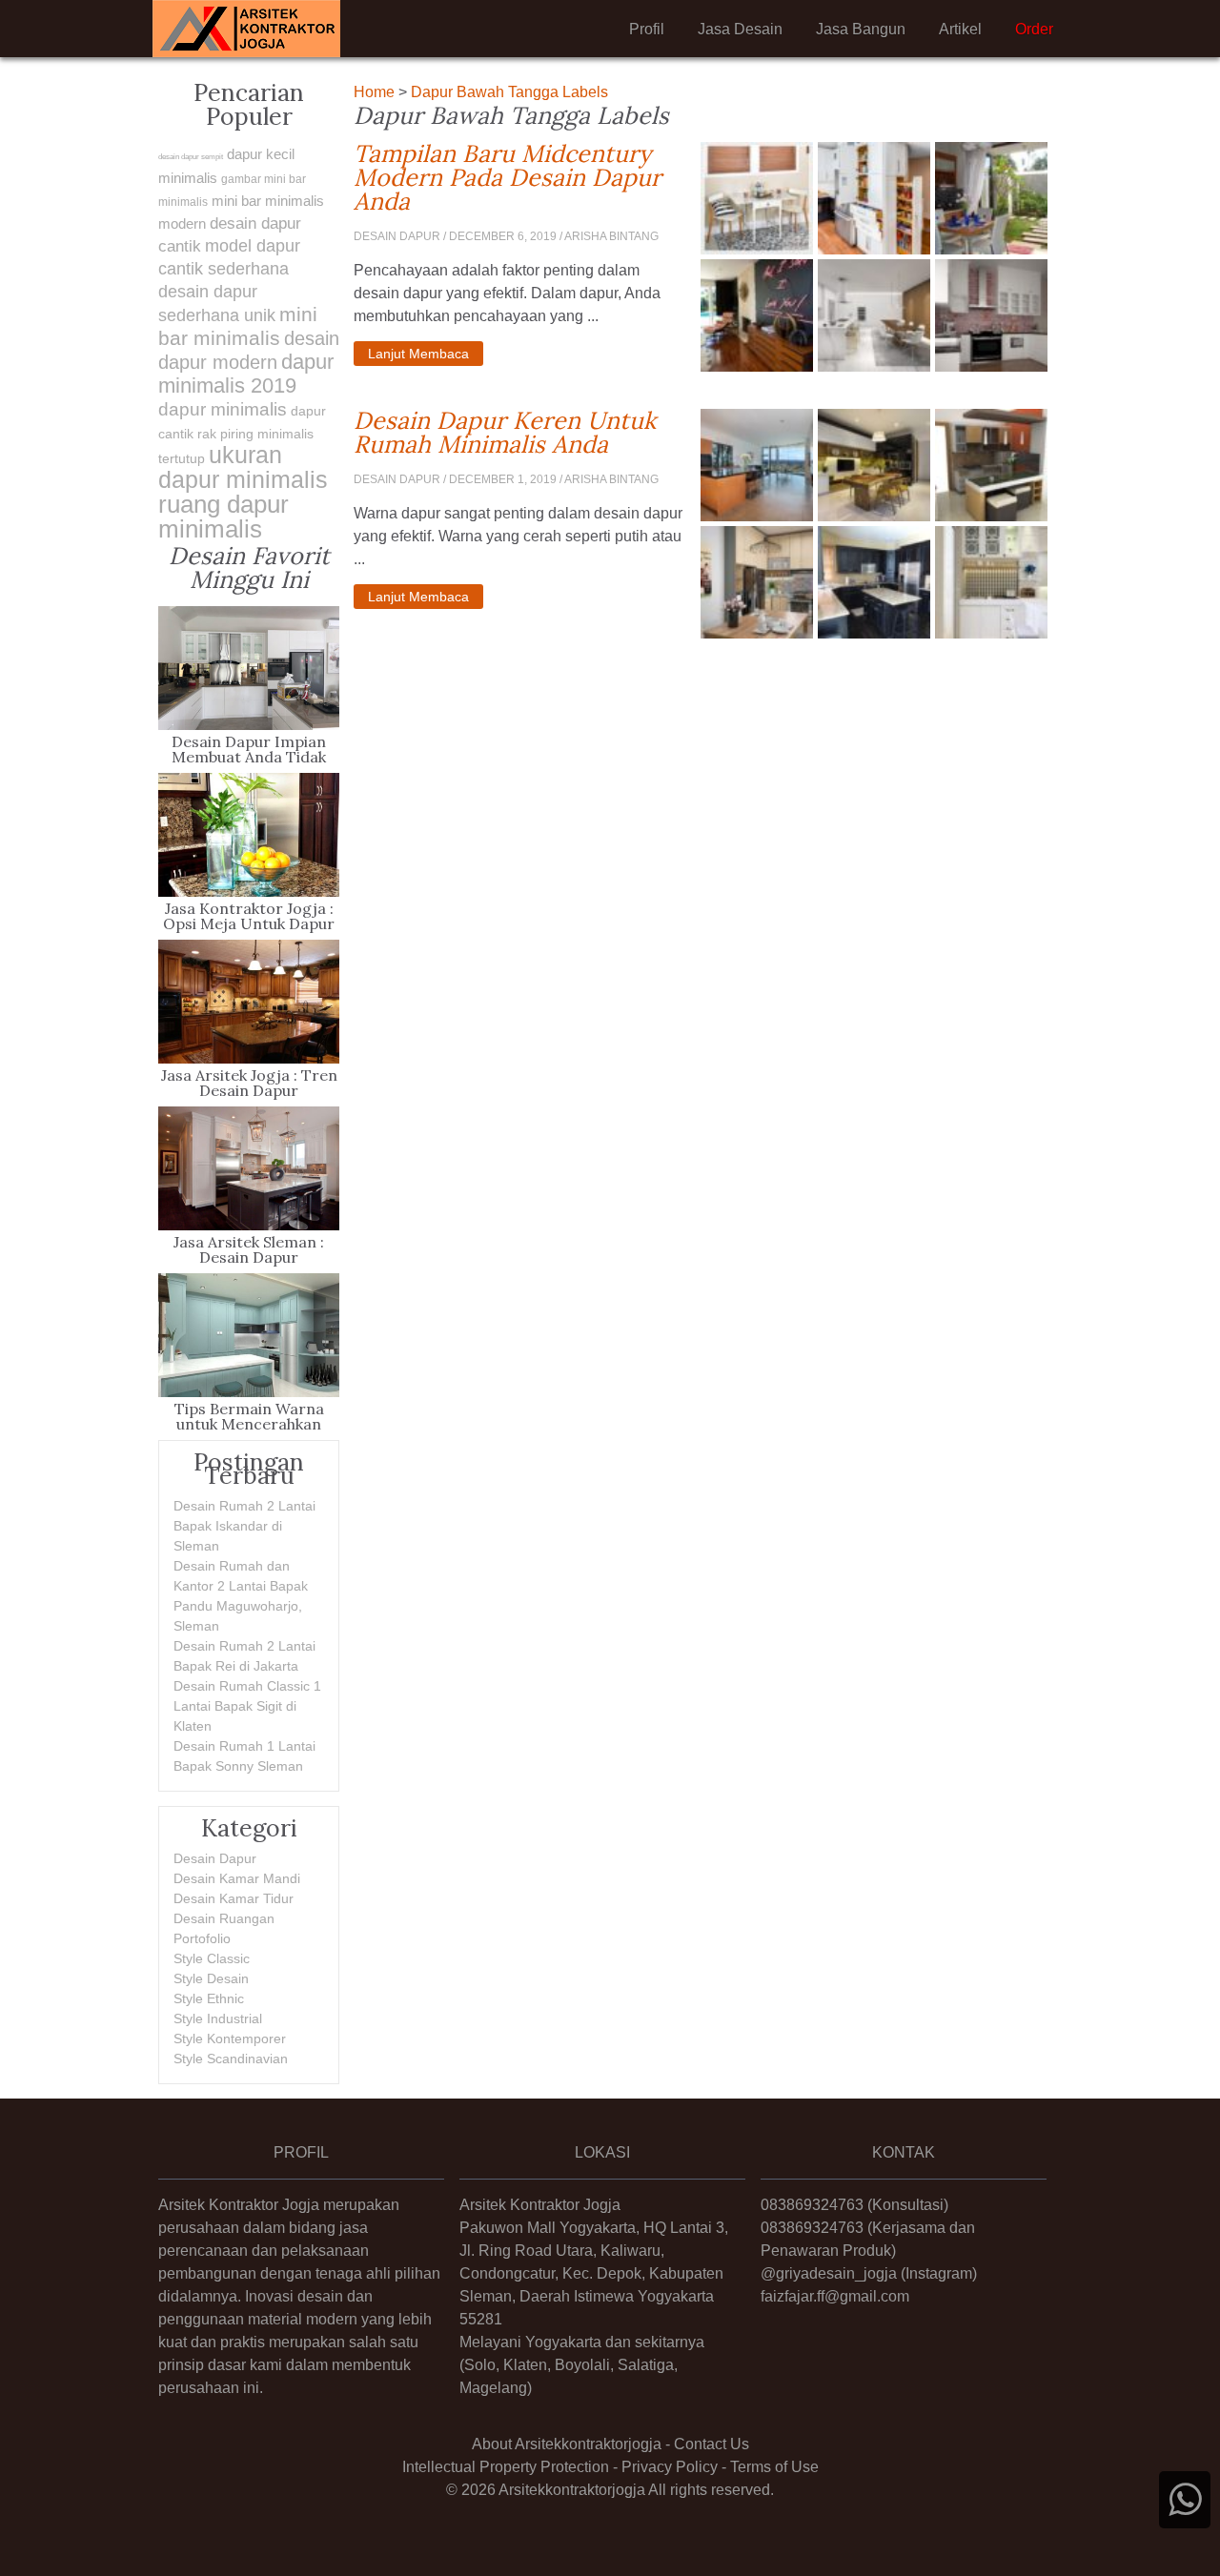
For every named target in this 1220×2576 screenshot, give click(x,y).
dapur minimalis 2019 (246, 374)
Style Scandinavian (231, 2059)
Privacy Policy (670, 2467)
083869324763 (812, 2205)
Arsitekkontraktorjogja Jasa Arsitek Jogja (246, 29)
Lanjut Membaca (418, 354)
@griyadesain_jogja (829, 2273)
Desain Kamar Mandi (237, 1878)
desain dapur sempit (191, 157)
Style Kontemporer (230, 2038)
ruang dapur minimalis (224, 517)
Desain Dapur (215, 1858)
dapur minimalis (223, 409)
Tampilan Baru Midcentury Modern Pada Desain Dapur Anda (520, 178)
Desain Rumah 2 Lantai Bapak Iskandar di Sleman (244, 1526)
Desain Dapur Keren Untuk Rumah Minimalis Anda (520, 433)
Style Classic (212, 1958)
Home (374, 92)
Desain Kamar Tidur (234, 1898)
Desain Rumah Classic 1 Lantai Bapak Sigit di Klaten (247, 1706)
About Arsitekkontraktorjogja (567, 2444)
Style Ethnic (209, 1998)
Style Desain (211, 1978)
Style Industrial (218, 2018)
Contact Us (712, 2444)
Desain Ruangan (224, 1918)
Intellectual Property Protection (506, 2467)
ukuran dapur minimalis (243, 467)
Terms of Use (774, 2467)
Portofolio (202, 1938)
